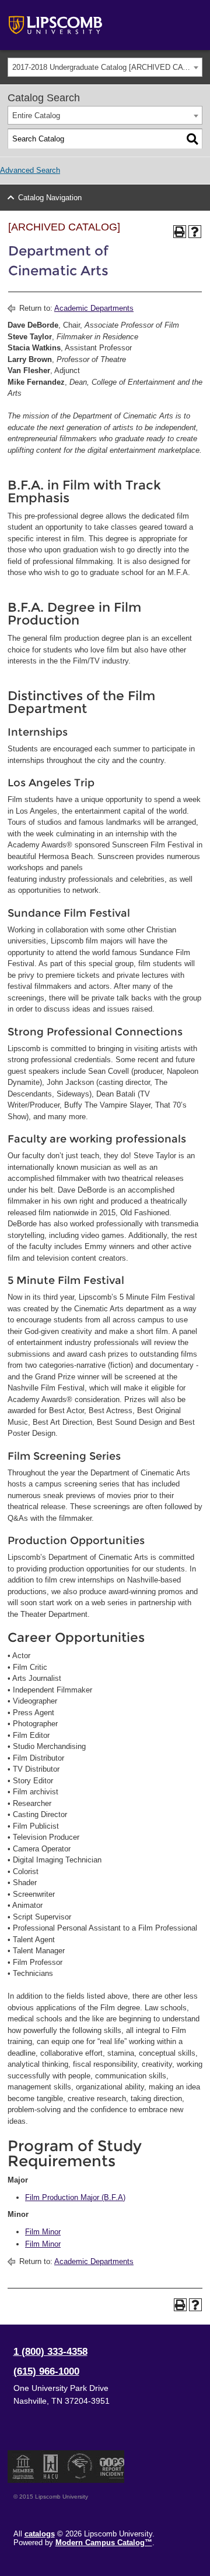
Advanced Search (30, 170)
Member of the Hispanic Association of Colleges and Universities (51, 2467)
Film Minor (43, 2232)
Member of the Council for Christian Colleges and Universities (23, 2467)
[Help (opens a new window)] (195, 232)
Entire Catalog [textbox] (36, 116)
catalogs (40, 2534)
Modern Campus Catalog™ (104, 2543)
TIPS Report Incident (111, 2467)
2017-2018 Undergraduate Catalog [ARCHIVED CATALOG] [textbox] (107, 67)
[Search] (192, 139)
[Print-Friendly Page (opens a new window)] (180, 232)
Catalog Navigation (50, 198)
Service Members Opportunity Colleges (80, 2467)
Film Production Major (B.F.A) (75, 2197)
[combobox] (105, 67)
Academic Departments (94, 308)
